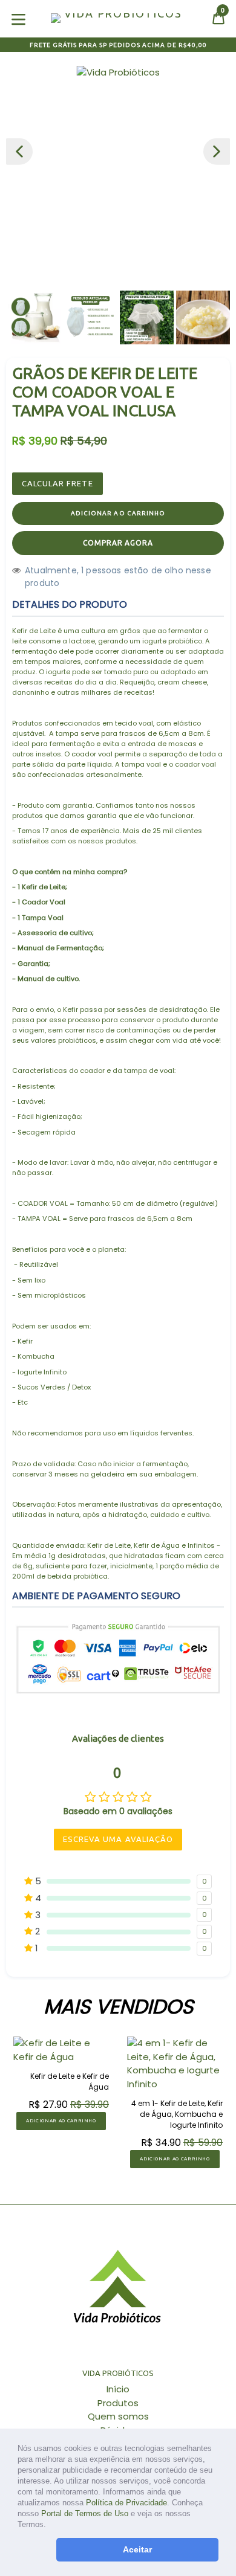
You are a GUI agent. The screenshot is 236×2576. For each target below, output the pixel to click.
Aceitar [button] (137, 2549)
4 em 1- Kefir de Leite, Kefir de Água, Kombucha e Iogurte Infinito (177, 2114)
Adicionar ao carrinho (61, 2121)
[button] (50, 2526)
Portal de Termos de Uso (85, 2513)
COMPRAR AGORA (118, 543)
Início (118, 2389)
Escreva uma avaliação (118, 1839)
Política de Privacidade (126, 2503)
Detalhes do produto (70, 604)
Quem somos (118, 2416)
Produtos (118, 2403)
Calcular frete (57, 483)
